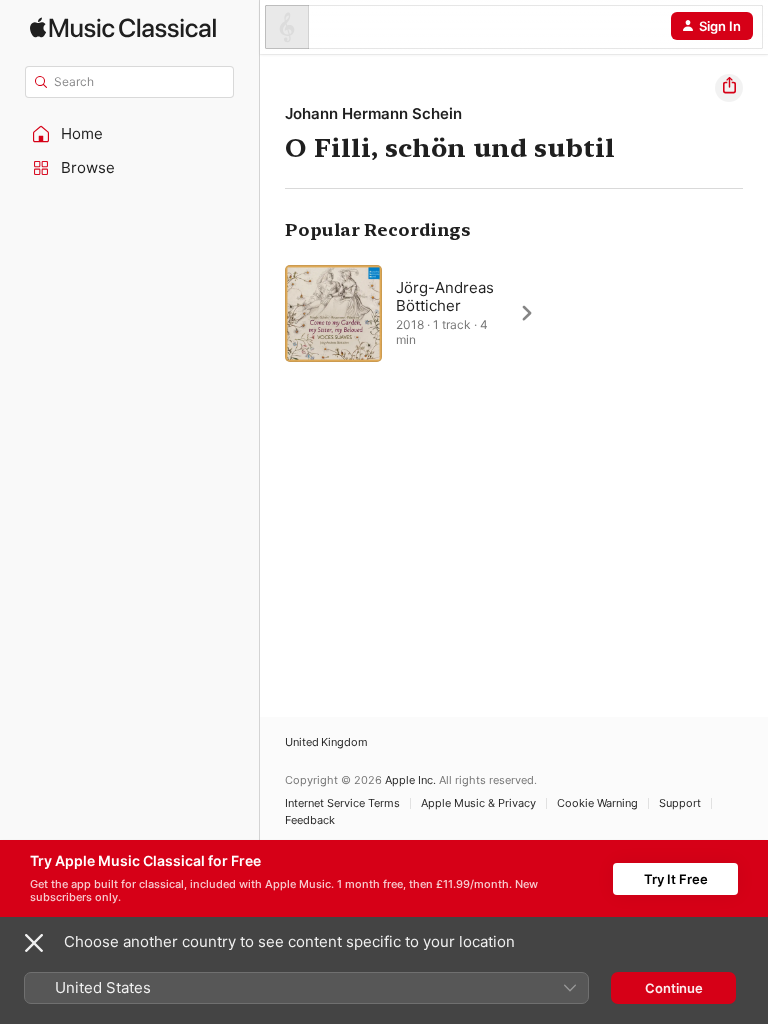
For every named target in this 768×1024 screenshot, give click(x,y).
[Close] (34, 943)
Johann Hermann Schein (373, 113)
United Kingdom (326, 742)
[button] (130, 134)
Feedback (310, 820)
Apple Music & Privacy (478, 803)
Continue (674, 988)
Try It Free (676, 879)
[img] (123, 27)
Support (680, 803)
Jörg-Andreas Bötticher (445, 296)
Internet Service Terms (342, 803)
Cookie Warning (597, 803)
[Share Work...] (729, 88)
